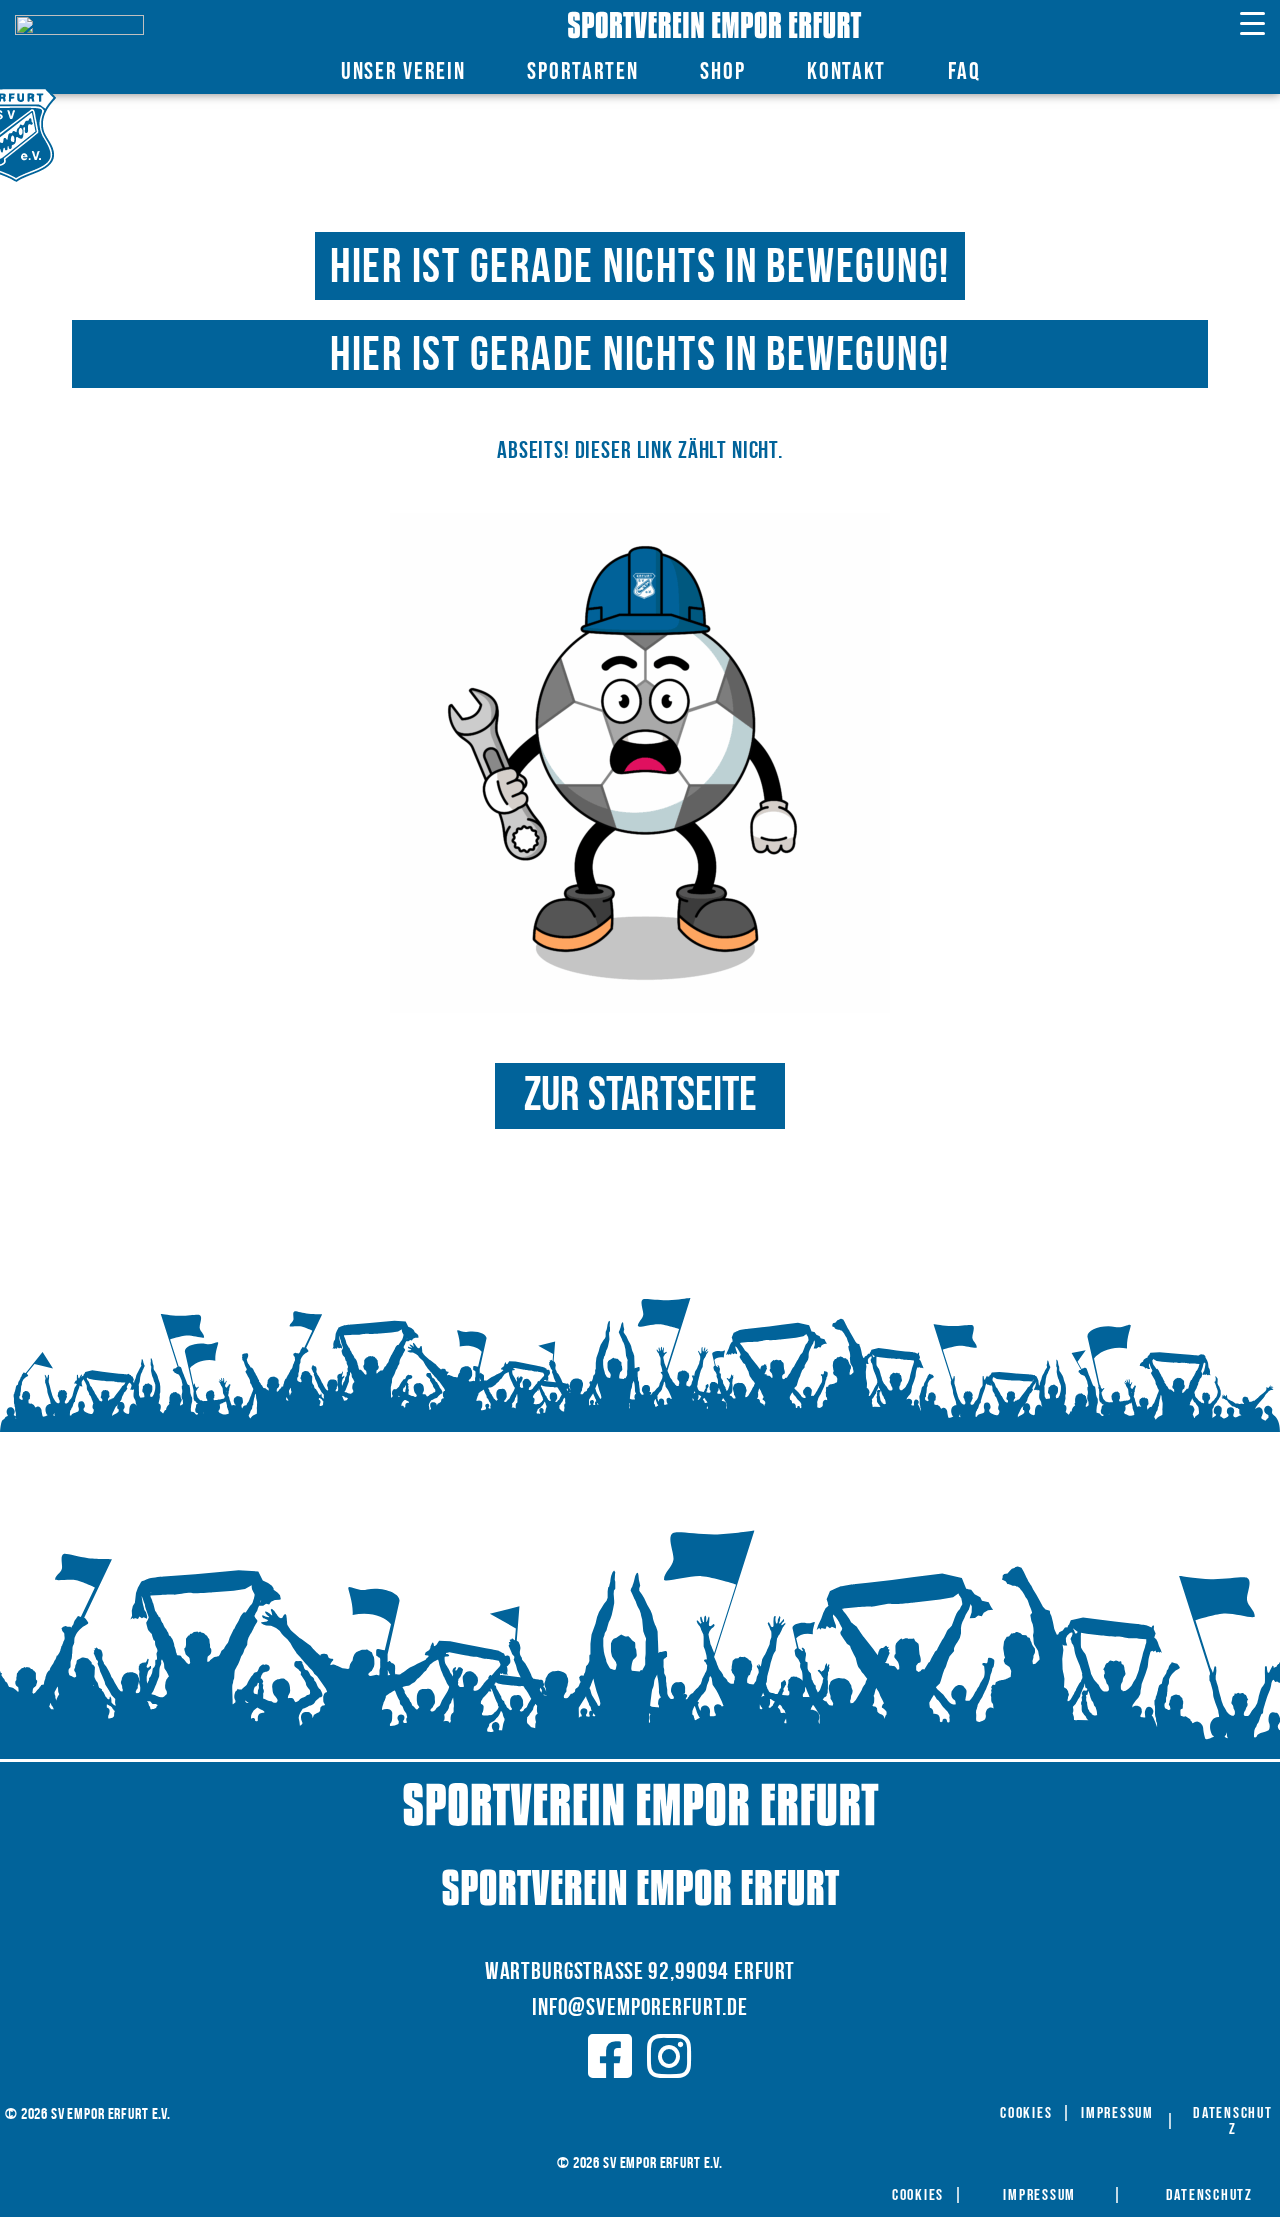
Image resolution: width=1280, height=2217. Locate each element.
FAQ (964, 71)
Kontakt (846, 71)
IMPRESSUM (1117, 2114)
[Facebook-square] (610, 2056)
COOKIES (1026, 2114)
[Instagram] (670, 2056)
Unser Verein (403, 71)
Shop (722, 71)
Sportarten (582, 71)
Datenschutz (1233, 2122)
